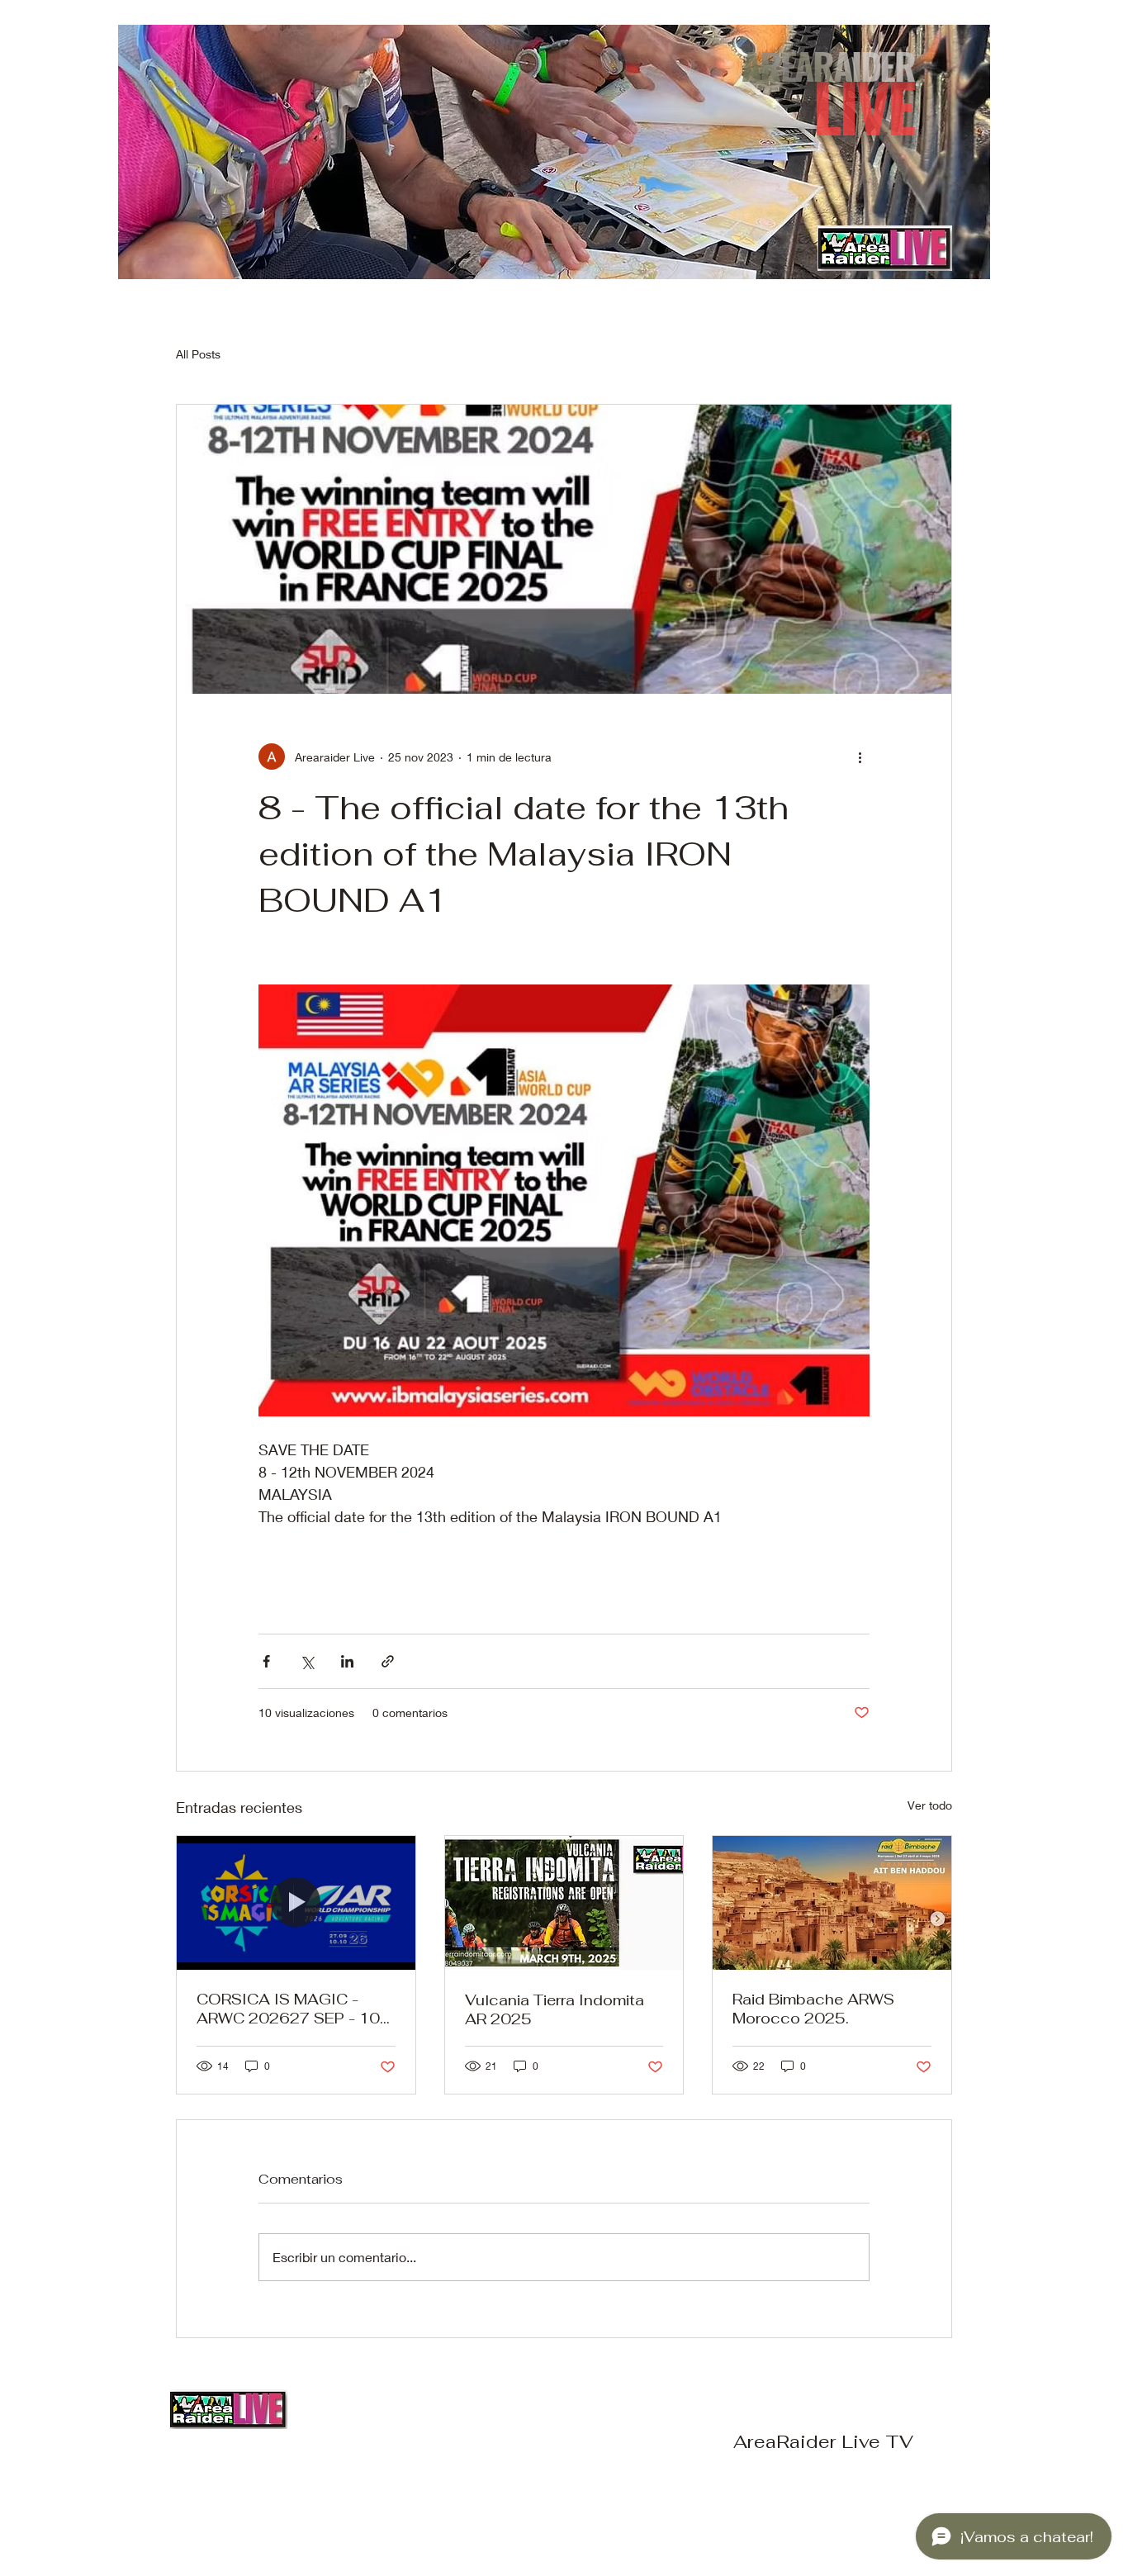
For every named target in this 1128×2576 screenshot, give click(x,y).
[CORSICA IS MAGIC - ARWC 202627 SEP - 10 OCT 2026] (296, 1903)
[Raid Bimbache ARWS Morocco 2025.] (832, 1903)
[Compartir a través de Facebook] (266, 1661)
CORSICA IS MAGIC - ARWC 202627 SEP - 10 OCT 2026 (288, 2009)
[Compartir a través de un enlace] (388, 1661)
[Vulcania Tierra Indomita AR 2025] (564, 1903)
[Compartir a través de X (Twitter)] (307, 1661)
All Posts (198, 354)
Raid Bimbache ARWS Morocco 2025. (813, 2009)
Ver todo (930, 1805)
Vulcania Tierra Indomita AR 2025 (555, 2009)
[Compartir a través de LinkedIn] (347, 1661)
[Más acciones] (860, 757)
